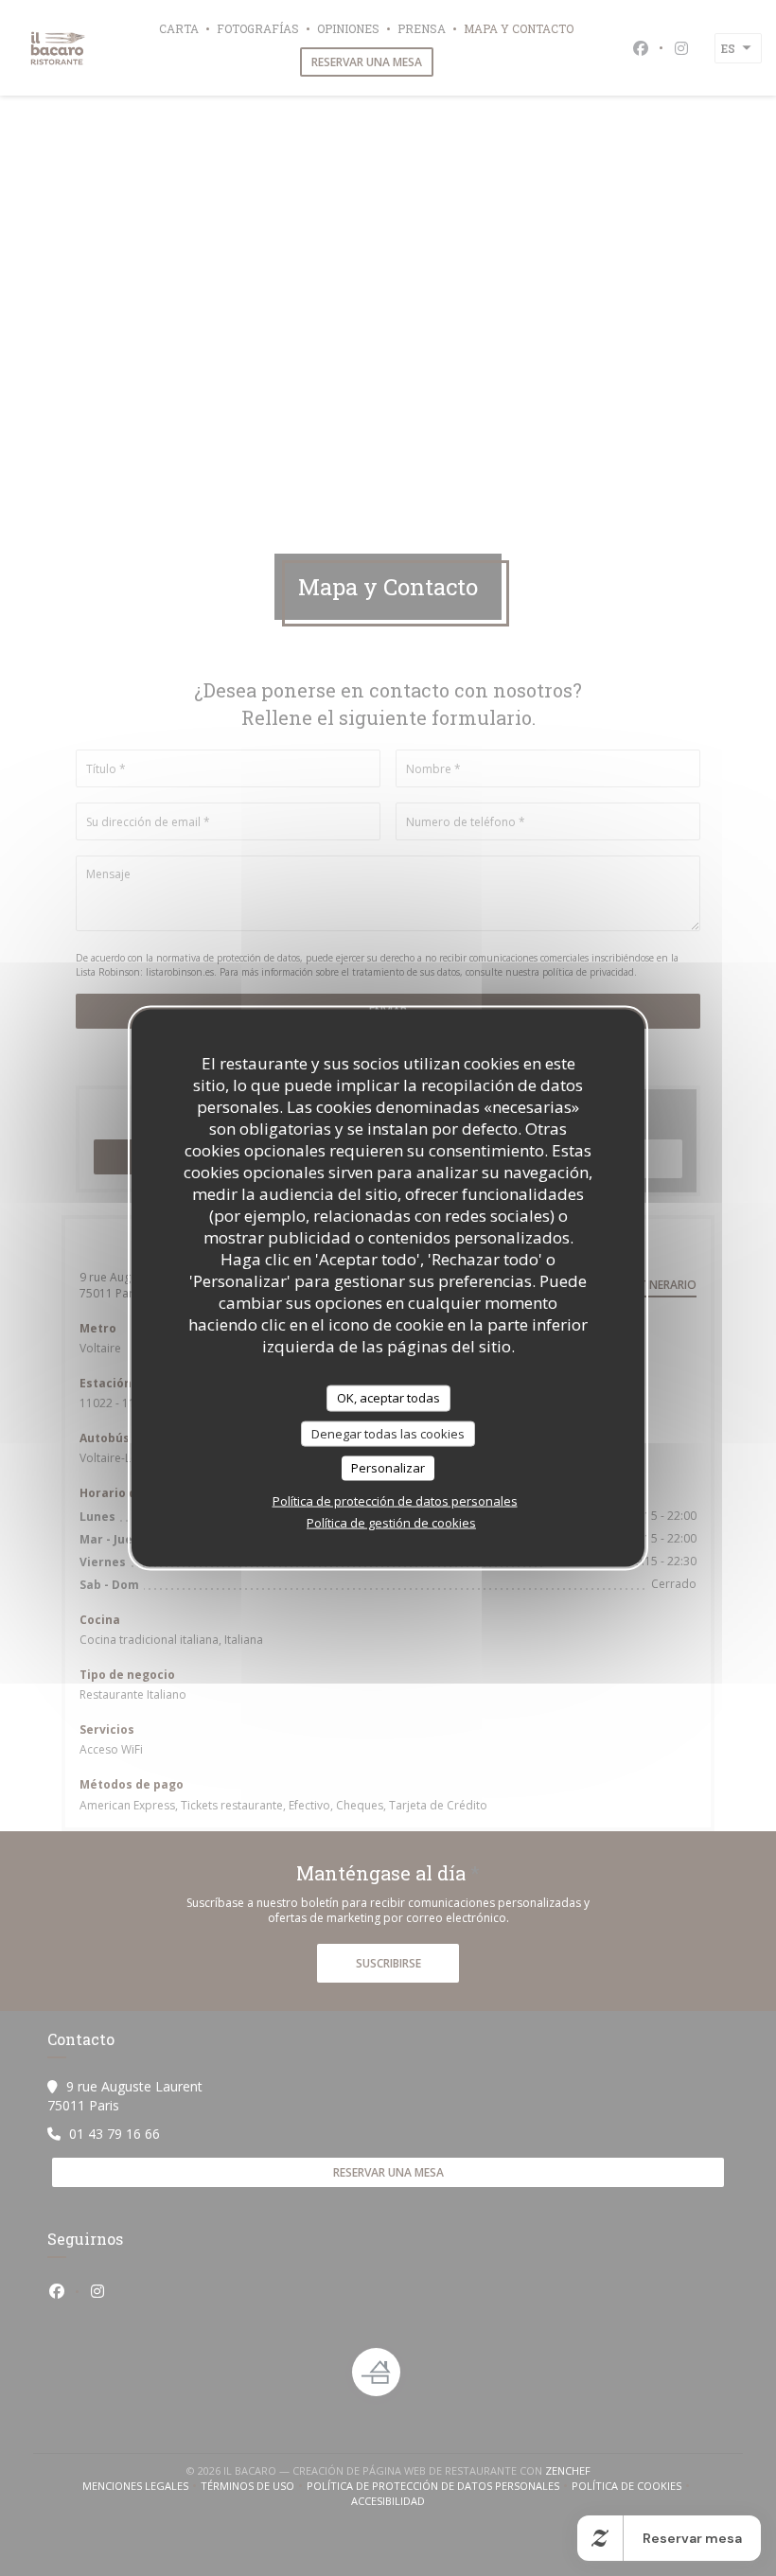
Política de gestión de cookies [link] (391, 1522)
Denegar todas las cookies (388, 1433)
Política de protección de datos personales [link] (395, 1500)
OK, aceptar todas (388, 1398)
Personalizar (388, 1468)
